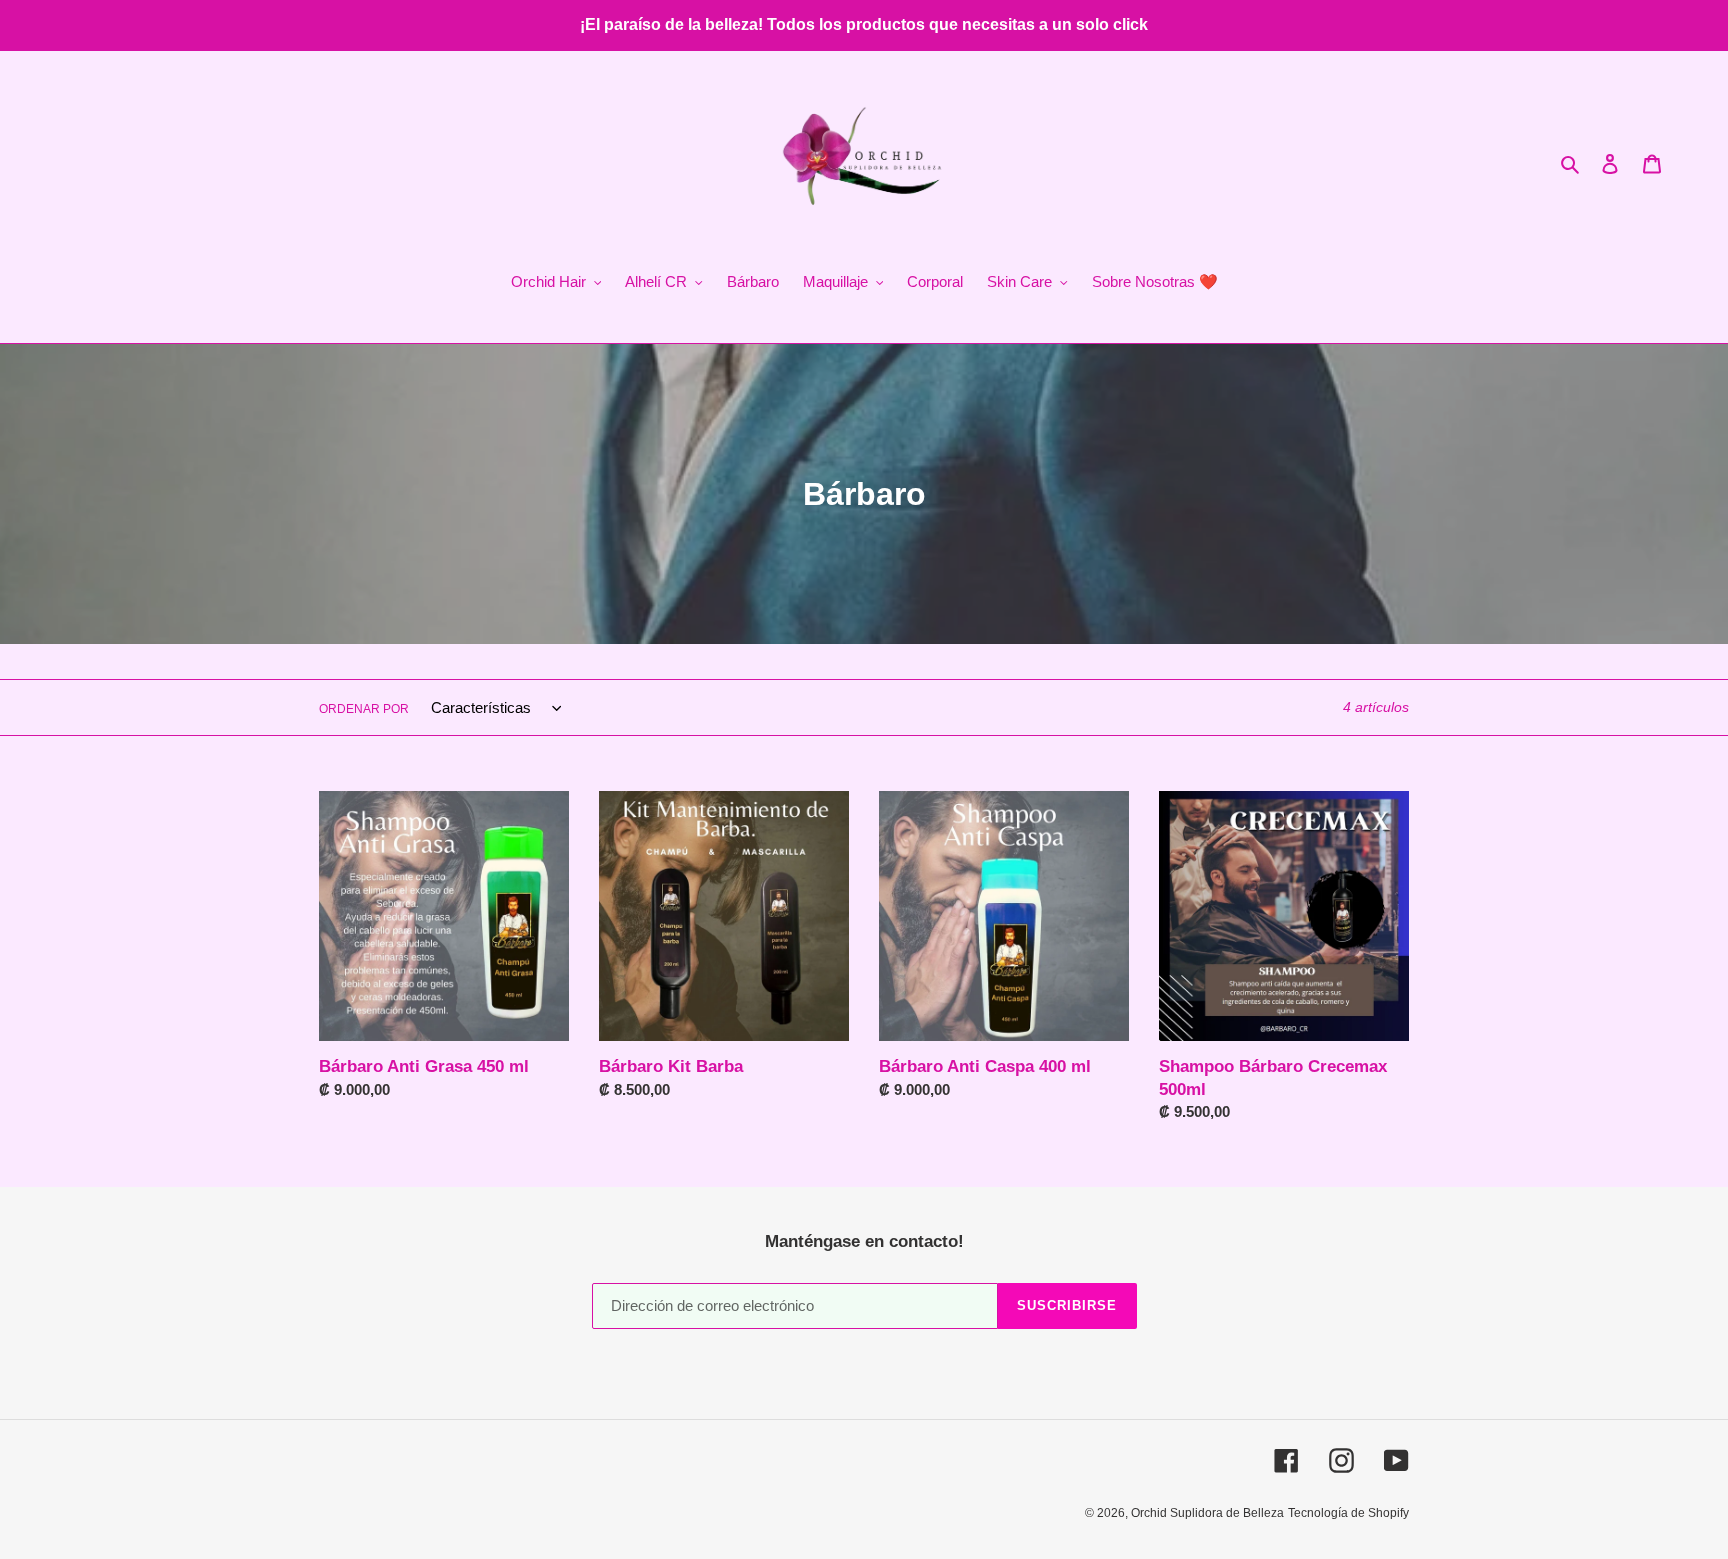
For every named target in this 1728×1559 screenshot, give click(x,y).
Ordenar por (364, 709)
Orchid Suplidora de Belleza (1207, 1513)
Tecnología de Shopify (1348, 1513)
